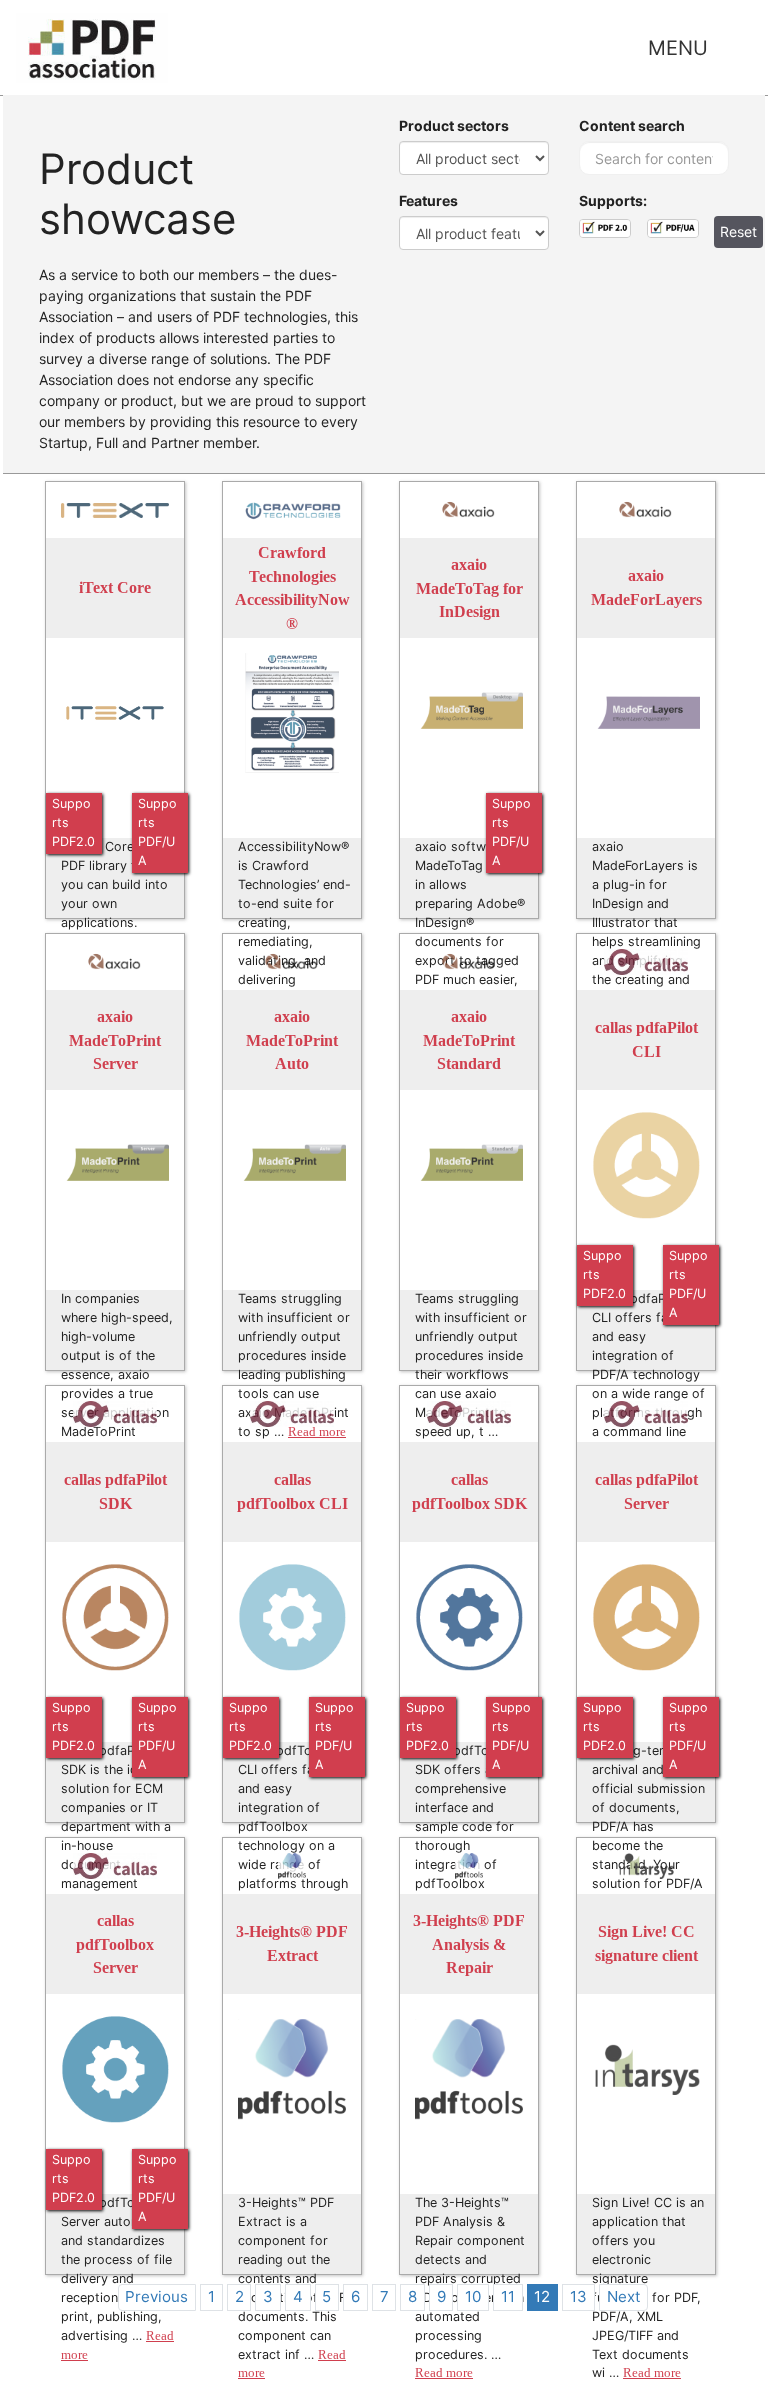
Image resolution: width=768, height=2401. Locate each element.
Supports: (613, 200)
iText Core (115, 588)
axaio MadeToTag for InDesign (469, 588)
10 (473, 2296)
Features (428, 200)
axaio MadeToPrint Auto (292, 1040)
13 (578, 2296)
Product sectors (454, 125)
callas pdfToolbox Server (115, 1944)
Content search (632, 125)
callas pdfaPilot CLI (646, 1040)
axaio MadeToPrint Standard (469, 1040)
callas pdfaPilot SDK (115, 1492)
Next (624, 2296)
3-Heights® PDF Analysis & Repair (469, 1944)
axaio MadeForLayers (646, 588)
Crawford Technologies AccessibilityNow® (292, 588)
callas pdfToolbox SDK (469, 1492)
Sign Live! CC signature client (646, 1944)
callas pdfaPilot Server (646, 1492)
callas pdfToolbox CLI (292, 1492)
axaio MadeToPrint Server (115, 1040)
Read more (444, 2373)
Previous (156, 2296)
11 (508, 2296)
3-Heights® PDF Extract (292, 1944)
